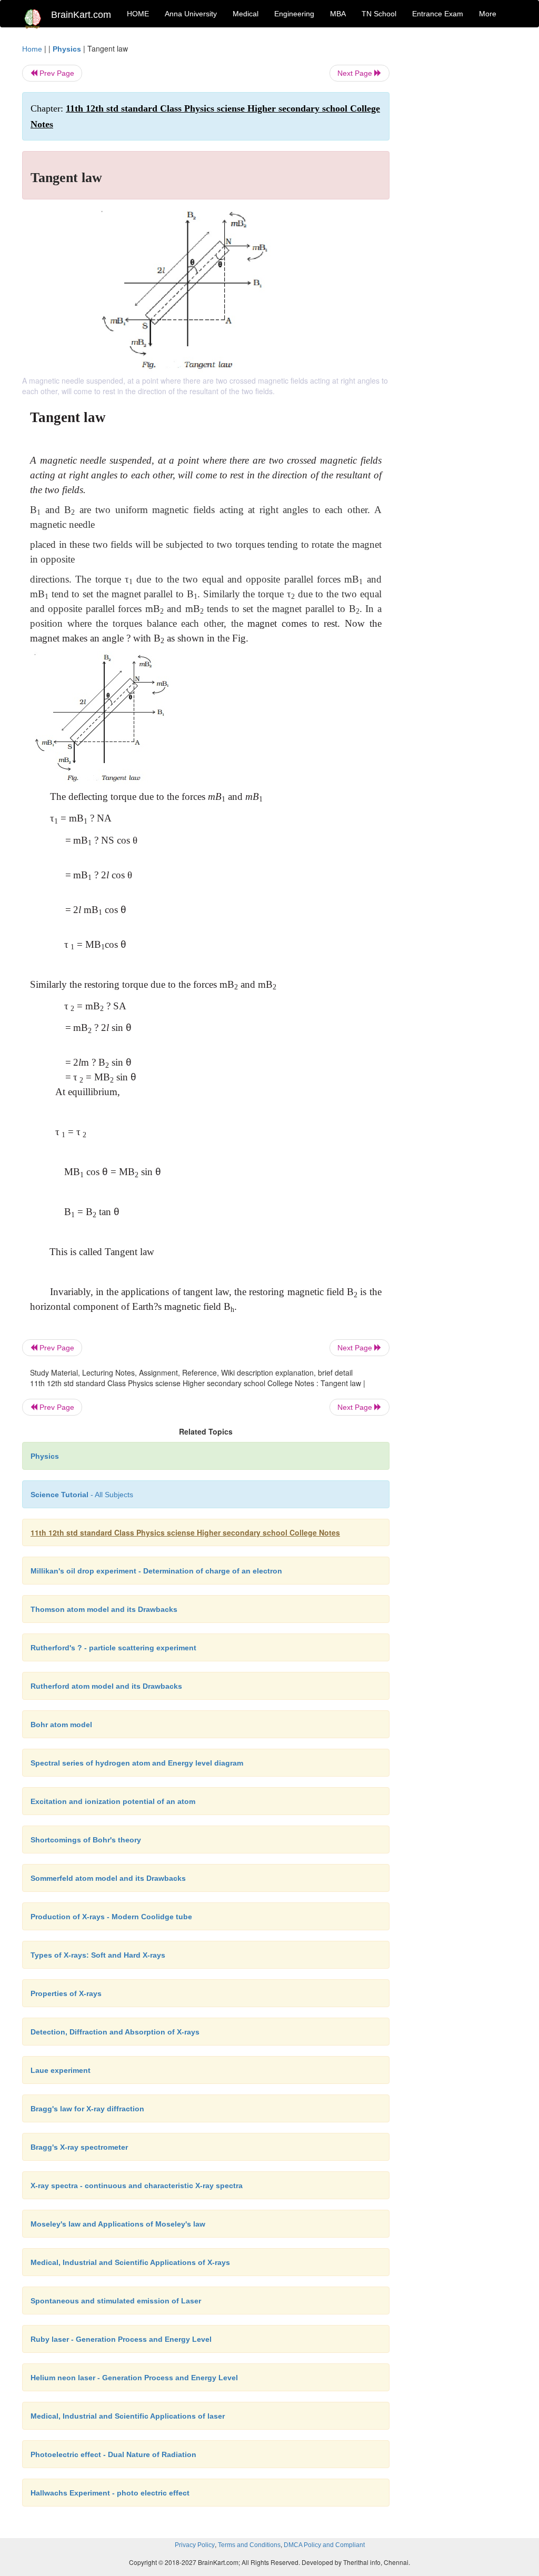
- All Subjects (82, 1495)
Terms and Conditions (249, 2545)
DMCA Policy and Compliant (324, 2545)
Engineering (294, 14)
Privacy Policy (195, 2545)
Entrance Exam (438, 14)
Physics (67, 49)
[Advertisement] (461, 201)
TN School (379, 14)
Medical (246, 14)
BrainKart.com (81, 15)
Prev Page (56, 73)
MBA (338, 14)
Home (32, 49)
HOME (138, 14)
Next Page (356, 73)
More (488, 14)
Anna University (191, 14)
